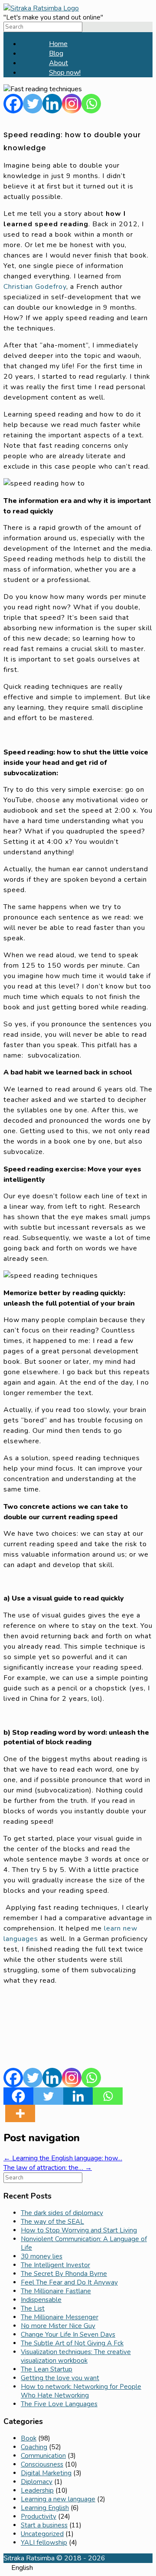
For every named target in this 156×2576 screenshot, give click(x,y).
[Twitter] (33, 104)
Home (58, 44)
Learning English (45, 2508)
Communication (43, 2456)
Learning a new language (58, 2499)
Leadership (37, 2490)
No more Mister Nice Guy (58, 2326)
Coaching (34, 2447)
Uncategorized (42, 2534)
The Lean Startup (47, 2369)
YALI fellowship (44, 2543)
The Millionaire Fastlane (56, 2291)
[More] (20, 2113)
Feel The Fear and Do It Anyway (69, 2282)
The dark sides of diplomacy (62, 2213)
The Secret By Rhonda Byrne (64, 2274)
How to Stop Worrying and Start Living (79, 2230)
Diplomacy (37, 2482)
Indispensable (41, 2300)
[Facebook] (13, 104)
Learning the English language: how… (63, 2158)
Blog (56, 53)
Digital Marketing (46, 2473)
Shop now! (65, 73)
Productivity (39, 2516)
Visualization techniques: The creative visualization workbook (76, 2356)
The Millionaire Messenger (60, 2317)
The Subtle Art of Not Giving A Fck (72, 2343)
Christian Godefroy (35, 287)
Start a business (44, 2525)
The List (33, 2308)
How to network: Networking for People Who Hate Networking (81, 2391)
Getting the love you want (60, 2378)
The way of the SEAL (52, 2222)
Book (29, 2438)
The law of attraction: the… (48, 2168)
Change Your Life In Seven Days (68, 2335)
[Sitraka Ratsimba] (41, 8)
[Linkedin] (52, 104)
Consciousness (42, 2464)
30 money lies (42, 2256)
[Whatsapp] (91, 104)
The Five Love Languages (59, 2404)
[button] (78, 2568)
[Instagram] (72, 104)
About (58, 63)
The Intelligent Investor (55, 2265)
